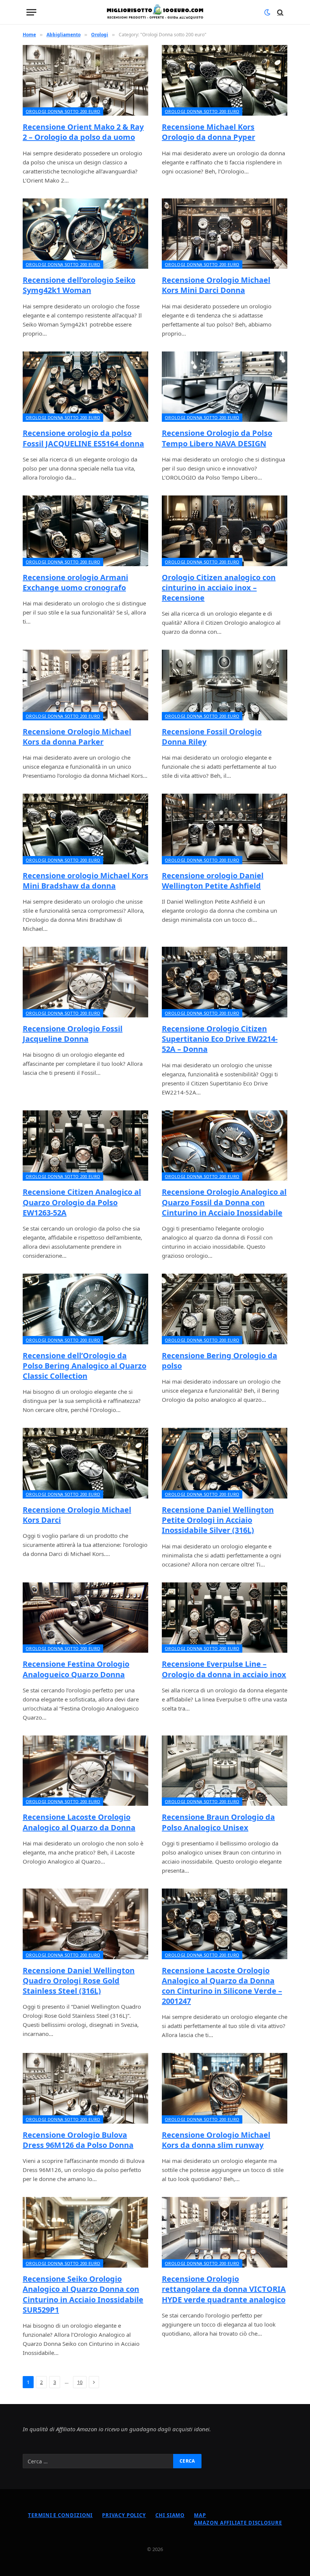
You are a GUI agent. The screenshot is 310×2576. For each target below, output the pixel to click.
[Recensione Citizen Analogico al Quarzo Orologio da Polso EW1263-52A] (85, 1146)
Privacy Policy (124, 2515)
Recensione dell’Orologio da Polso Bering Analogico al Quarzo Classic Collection (84, 1366)
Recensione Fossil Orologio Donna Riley (212, 737)
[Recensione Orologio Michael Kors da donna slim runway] (225, 2088)
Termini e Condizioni (60, 2515)
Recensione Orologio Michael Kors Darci (77, 1515)
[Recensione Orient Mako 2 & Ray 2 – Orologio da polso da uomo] (85, 80)
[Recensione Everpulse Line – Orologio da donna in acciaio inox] (225, 1618)
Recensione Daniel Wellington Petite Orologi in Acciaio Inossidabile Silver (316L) (218, 1520)
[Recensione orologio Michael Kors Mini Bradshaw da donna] (85, 829)
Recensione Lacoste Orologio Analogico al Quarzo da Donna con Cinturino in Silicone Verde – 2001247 (222, 1986)
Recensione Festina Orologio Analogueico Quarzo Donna (76, 1669)
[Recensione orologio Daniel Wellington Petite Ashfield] (225, 829)
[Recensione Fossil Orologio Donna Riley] (225, 685)
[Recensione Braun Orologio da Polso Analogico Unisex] (225, 1771)
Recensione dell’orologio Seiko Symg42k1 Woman (79, 285)
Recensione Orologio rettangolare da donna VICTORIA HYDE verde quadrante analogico (224, 2289)
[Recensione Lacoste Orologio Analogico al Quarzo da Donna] (85, 1771)
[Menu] (31, 12)
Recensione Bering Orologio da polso (219, 1361)
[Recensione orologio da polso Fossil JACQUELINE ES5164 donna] (85, 387)
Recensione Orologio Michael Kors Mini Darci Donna (216, 285)
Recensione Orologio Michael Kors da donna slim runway (216, 2140)
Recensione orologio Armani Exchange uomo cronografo (75, 582)
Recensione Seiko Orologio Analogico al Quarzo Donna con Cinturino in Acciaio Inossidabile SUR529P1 (83, 2294)
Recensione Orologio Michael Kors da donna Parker (77, 737)
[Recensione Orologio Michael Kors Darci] (85, 1463)
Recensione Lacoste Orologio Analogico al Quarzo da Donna (79, 1822)
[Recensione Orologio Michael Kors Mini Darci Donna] (225, 234)
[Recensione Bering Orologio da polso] (225, 1309)
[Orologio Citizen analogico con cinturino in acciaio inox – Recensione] (225, 531)
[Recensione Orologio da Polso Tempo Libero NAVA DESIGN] (225, 387)
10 (80, 2382)
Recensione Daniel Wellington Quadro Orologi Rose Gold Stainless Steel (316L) (79, 1981)
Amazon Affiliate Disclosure (238, 2523)
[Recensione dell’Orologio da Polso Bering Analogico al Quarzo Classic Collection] (85, 1309)
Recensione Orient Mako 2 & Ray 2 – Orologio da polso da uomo (83, 132)
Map (200, 2515)
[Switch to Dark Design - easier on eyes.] (267, 12)
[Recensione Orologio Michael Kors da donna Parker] (85, 685)
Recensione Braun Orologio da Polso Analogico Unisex (218, 1822)
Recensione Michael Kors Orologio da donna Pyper (208, 132)
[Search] (280, 12)
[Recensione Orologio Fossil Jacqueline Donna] (85, 982)
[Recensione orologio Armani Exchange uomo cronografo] (85, 531)
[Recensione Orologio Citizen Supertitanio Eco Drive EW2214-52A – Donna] (225, 982)
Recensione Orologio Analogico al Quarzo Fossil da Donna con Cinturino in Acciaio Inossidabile (224, 1202)
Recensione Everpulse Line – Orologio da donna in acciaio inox (224, 1669)
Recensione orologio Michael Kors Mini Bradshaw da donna (85, 881)
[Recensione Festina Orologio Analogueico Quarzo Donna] (85, 1618)
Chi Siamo (170, 2515)
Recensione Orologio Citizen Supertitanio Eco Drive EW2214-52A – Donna (220, 1039)
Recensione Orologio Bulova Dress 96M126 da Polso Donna (78, 2140)
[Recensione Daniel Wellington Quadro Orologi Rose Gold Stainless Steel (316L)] (85, 1924)
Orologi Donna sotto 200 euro (63, 111)
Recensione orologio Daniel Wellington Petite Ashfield (213, 881)
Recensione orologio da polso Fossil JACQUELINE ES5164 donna (83, 438)
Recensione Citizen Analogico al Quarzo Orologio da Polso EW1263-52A (82, 1202)
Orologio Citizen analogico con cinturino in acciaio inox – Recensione (219, 587)
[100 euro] (155, 12)
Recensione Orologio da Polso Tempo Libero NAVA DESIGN (217, 438)
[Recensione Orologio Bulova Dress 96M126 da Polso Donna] (85, 2088)
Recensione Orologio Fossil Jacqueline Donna (73, 1034)
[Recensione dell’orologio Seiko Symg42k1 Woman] (85, 234)
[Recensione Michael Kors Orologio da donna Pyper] (225, 80)
